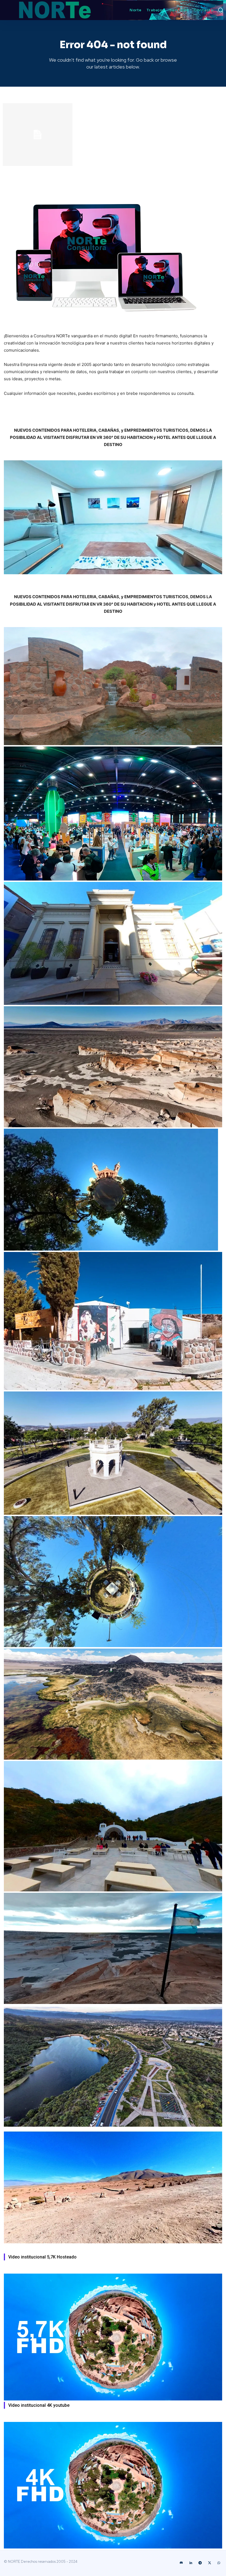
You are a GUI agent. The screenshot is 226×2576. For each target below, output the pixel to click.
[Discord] (181, 2563)
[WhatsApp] (219, 2563)
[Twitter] (209, 2563)
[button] (220, 10)
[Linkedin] (191, 2563)
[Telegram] (200, 2563)
